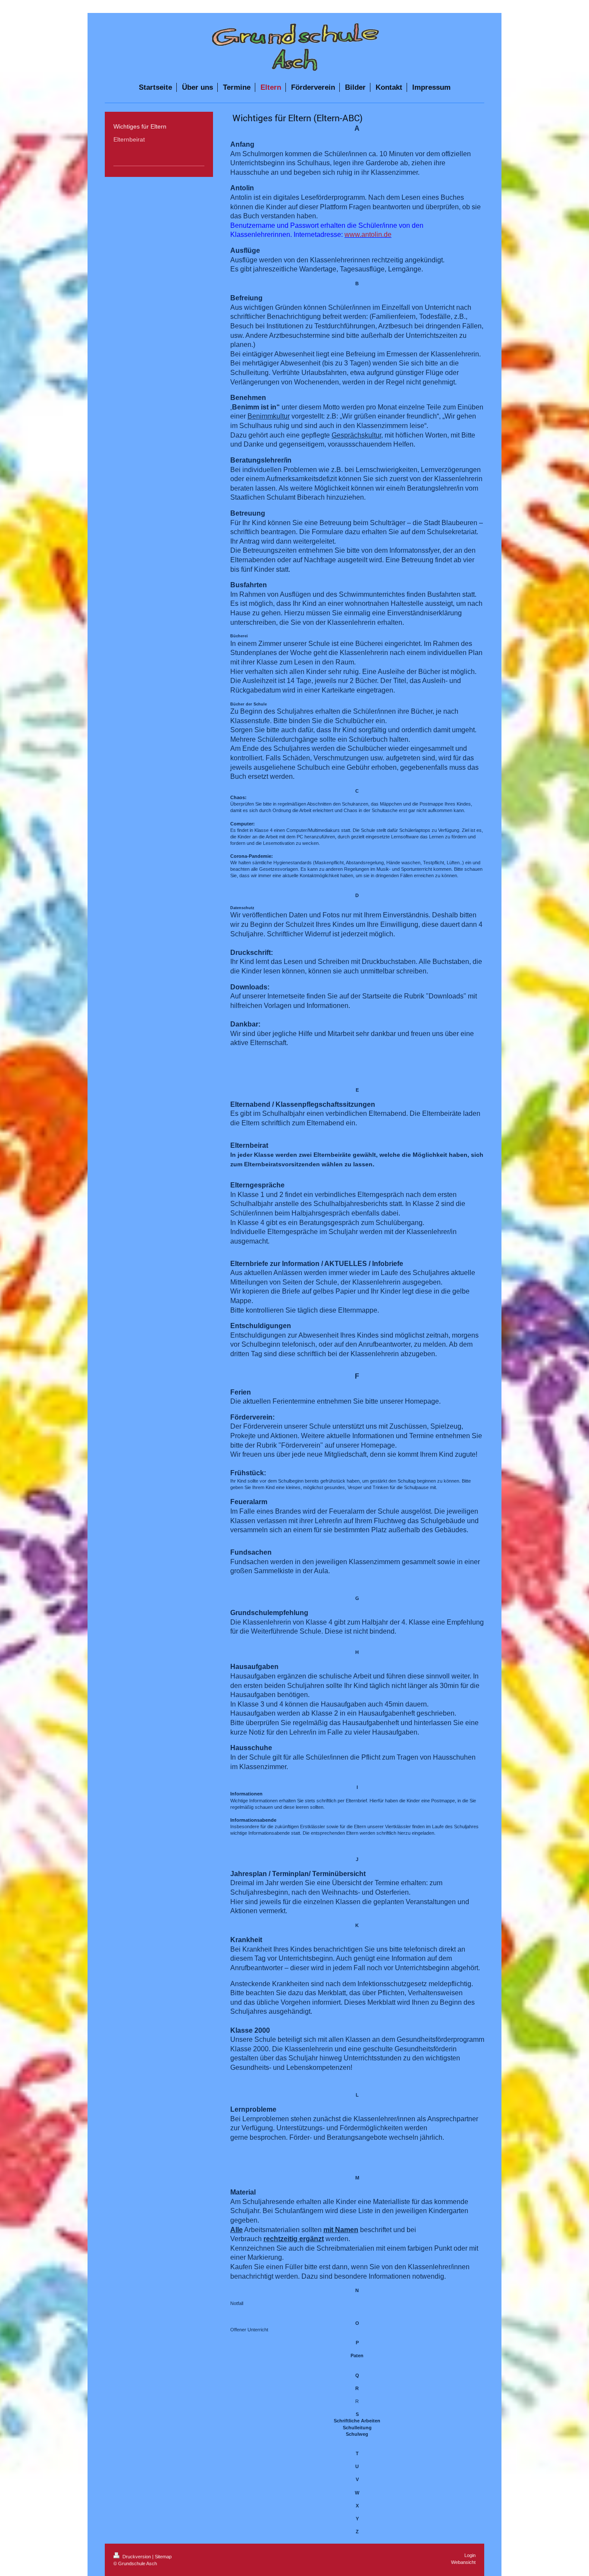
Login (470, 2555)
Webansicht (463, 2562)
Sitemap (163, 2557)
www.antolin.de (368, 235)
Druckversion (137, 2557)
